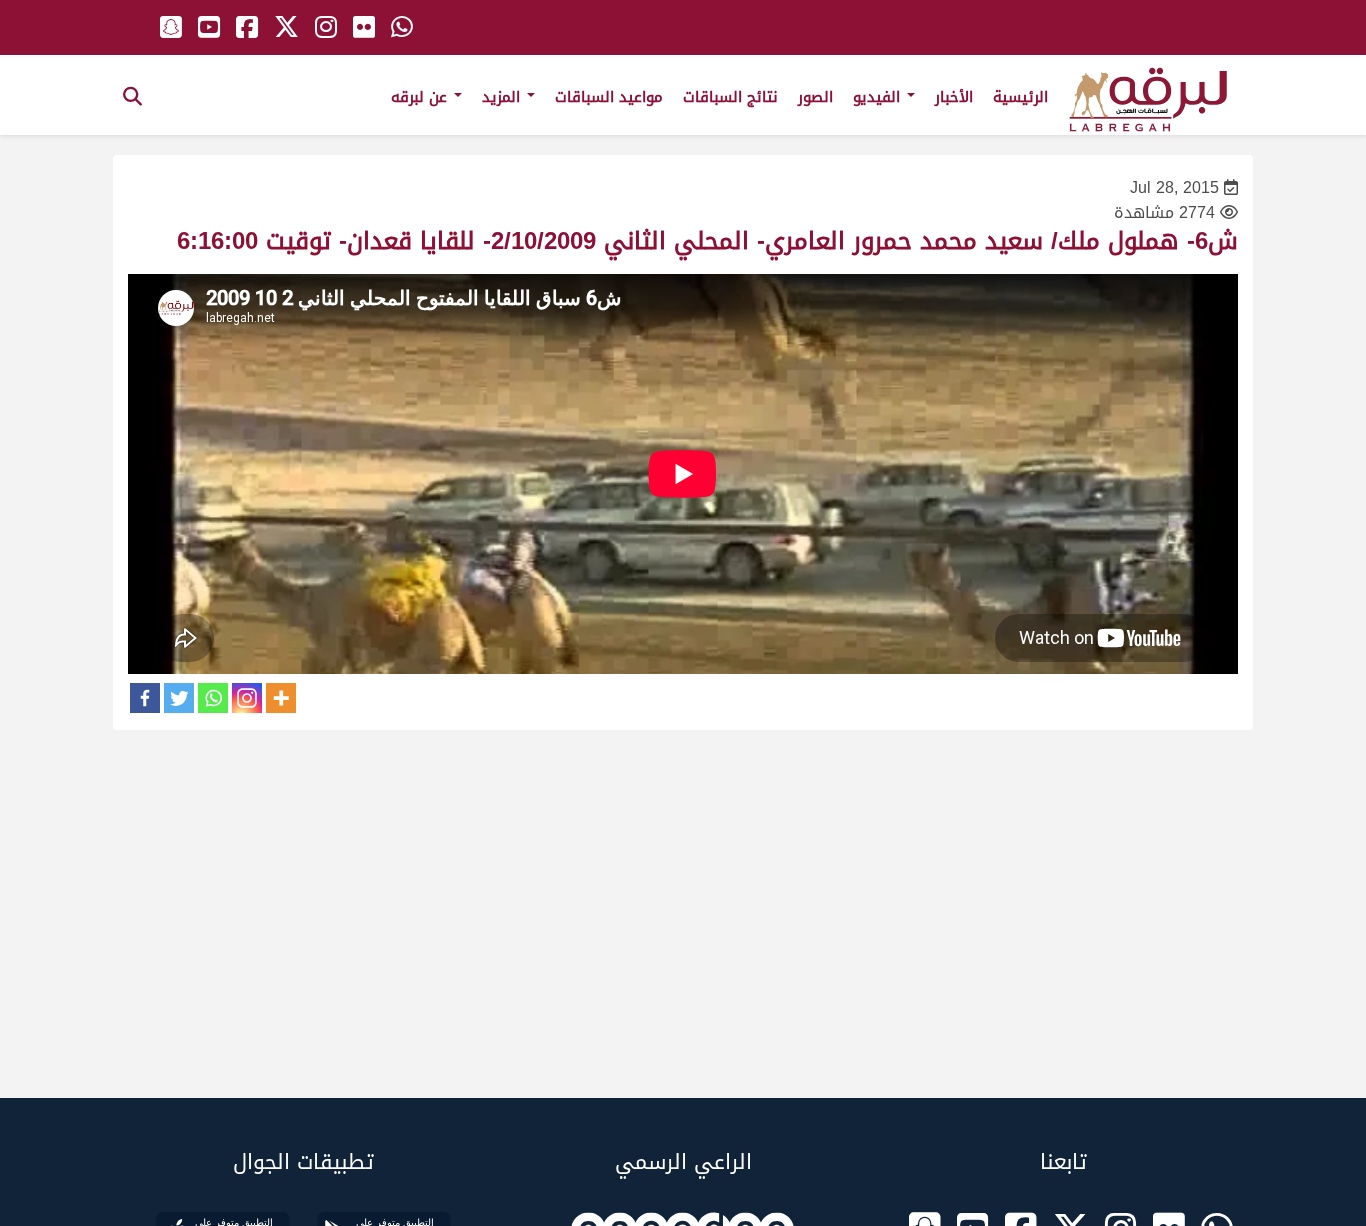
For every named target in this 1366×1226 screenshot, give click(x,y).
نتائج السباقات (730, 97)
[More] (281, 698)
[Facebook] (145, 698)
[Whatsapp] (213, 698)
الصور (815, 97)
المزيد (503, 97)
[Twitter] (179, 698)
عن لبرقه (421, 97)
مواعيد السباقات (609, 97)
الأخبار (954, 97)
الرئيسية (1020, 97)
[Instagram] (247, 698)
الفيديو (879, 97)
